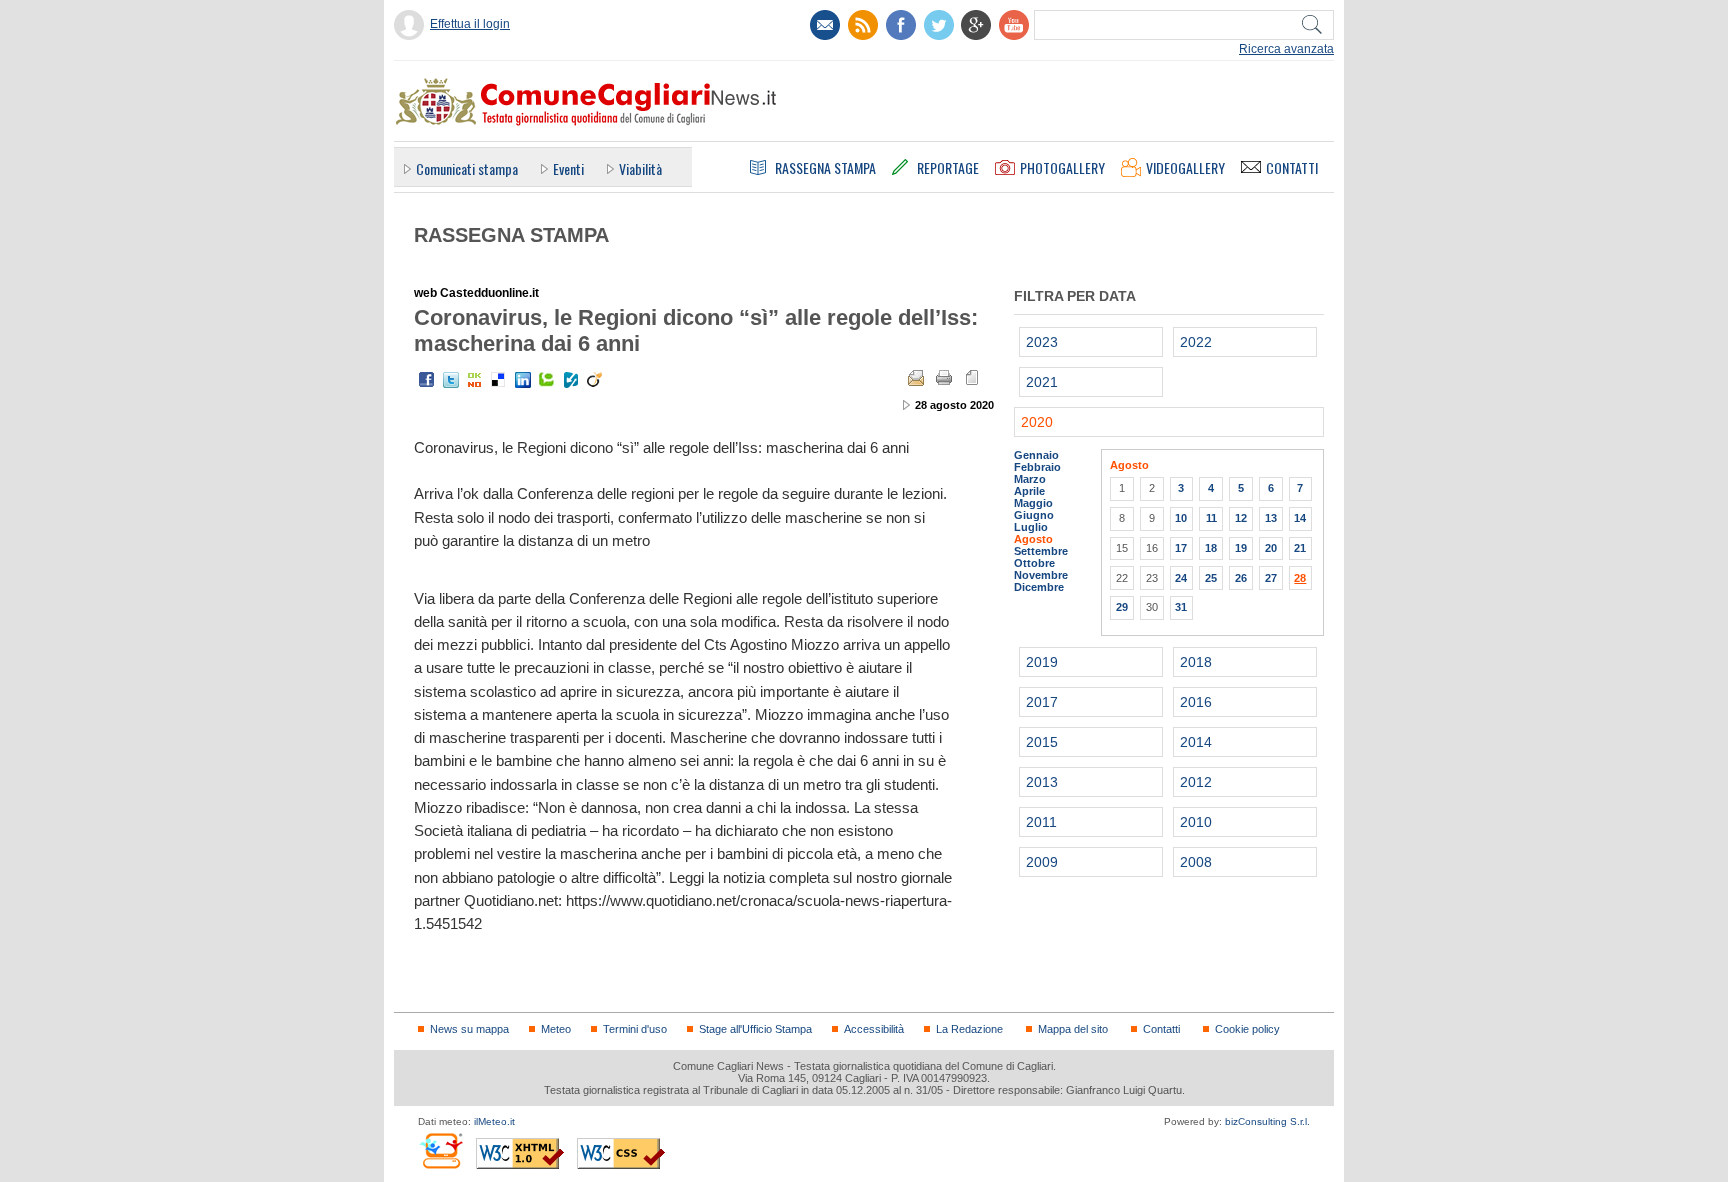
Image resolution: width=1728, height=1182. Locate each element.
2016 (1196, 702)
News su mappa (469, 1029)
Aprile (1029, 491)
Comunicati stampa (467, 168)
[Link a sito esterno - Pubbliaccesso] (440, 1150)
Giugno (1034, 515)
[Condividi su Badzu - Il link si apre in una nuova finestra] (571, 380)
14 (1300, 518)
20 (1271, 548)
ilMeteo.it (494, 1121)
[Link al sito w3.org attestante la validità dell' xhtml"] (520, 1153)
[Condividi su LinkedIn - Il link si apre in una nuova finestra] (523, 380)
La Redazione (969, 1029)
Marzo (1030, 479)
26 (1241, 578)
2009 (1042, 862)
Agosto (1033, 539)
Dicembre (1039, 587)
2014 (1196, 742)
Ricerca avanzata (1286, 49)
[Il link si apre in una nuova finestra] (901, 25)
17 (1181, 548)
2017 (1042, 702)
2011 (1041, 822)
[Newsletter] (825, 25)
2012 (1196, 782)
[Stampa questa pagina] (944, 378)
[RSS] (863, 25)
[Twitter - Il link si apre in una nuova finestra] (451, 380)
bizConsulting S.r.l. (1267, 1121)
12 (1241, 518)
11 (1211, 518)
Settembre (1041, 551)
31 (1181, 607)
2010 (1196, 822)
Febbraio (1037, 467)
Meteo (556, 1029)
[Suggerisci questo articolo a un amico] (916, 378)
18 (1211, 548)
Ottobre (1034, 563)
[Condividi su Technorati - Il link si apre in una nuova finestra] (547, 380)
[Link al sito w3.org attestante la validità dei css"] (621, 1153)
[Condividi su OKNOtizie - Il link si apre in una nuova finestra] (475, 380)
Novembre (1041, 575)
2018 (1196, 662)
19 (1241, 548)
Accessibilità (874, 1029)
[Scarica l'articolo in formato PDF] (972, 378)
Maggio (1033, 503)
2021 (1042, 382)
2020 (1037, 422)
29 (1122, 607)
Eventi (568, 168)
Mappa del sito (1073, 1029)
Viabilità (640, 168)
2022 (1196, 342)
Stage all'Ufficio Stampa (755, 1029)
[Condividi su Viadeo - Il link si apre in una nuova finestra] (595, 380)
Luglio (1031, 527)
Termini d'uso (635, 1029)
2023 (1042, 342)
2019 (1042, 662)
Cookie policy (1247, 1029)
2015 (1042, 742)
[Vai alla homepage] (585, 101)
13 (1271, 518)
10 (1181, 518)
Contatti (1161, 1029)
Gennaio (1036, 455)
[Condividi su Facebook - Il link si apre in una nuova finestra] (427, 380)
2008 (1196, 862)
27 (1271, 578)
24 (1181, 578)
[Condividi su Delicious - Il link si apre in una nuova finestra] (499, 380)
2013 (1042, 782)
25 (1211, 578)
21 (1300, 548)
